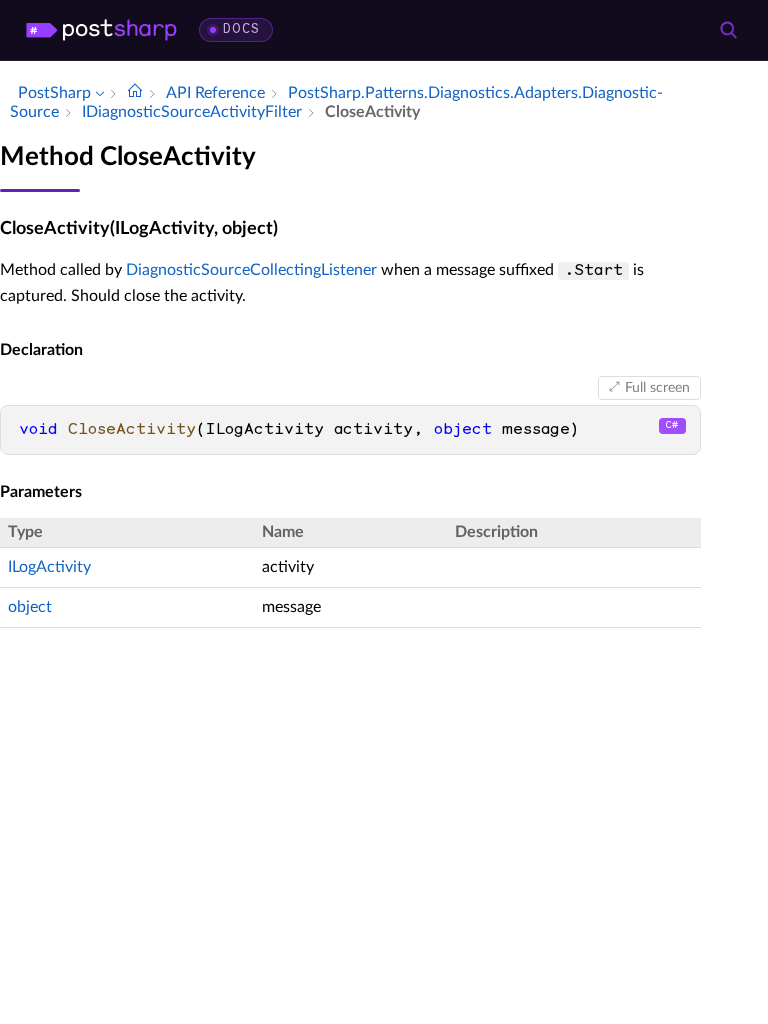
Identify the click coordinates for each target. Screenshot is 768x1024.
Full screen (657, 388)
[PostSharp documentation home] (135, 93)
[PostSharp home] (101, 30)
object (30, 607)
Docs (241, 29)
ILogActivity (49, 567)
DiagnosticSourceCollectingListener (251, 270)
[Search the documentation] (728, 30)
